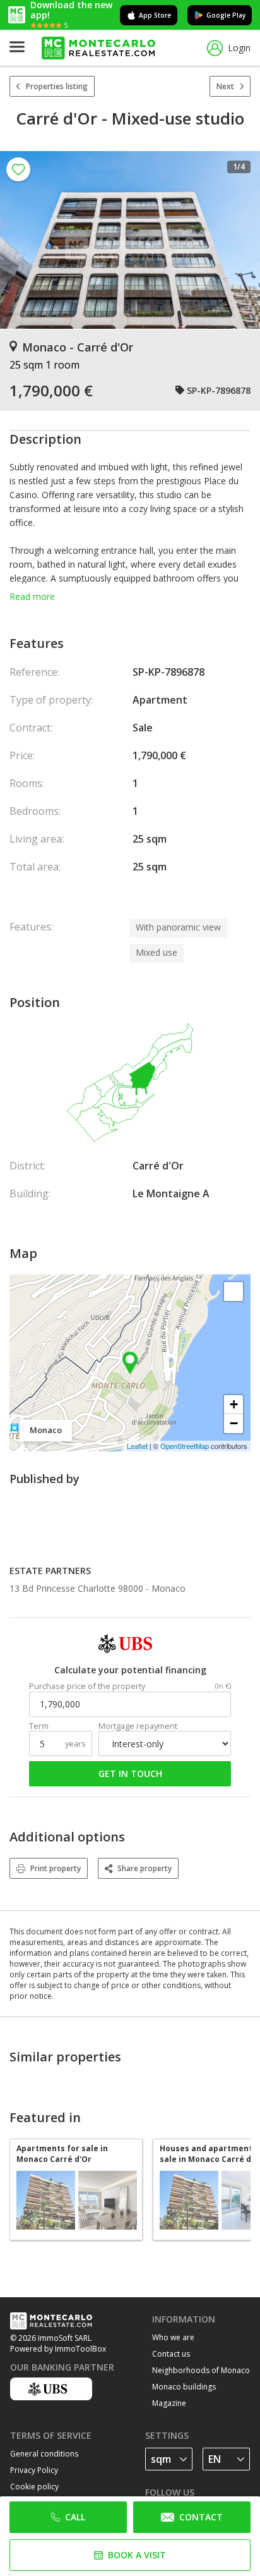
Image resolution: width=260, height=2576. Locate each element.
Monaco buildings (184, 2387)
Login (239, 48)
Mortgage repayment (138, 1726)
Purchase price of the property (87, 1686)
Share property (145, 1868)
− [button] (234, 1423)
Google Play (226, 15)
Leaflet (137, 1446)
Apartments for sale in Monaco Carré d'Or (62, 2154)
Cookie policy (34, 2487)
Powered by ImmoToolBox (58, 2349)
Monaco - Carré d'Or (78, 347)
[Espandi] (233, 1291)
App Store (155, 15)
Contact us (171, 2354)
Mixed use (157, 952)
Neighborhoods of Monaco (201, 2370)
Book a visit (137, 2555)
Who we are (173, 2337)
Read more (32, 596)
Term (39, 1726)
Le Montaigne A (171, 1193)
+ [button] (234, 1404)
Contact (201, 2517)
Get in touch (130, 1773)
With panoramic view (178, 927)
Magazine (169, 2403)
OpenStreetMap (185, 1446)
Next (225, 86)
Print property (56, 1868)
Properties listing (57, 86)
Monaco (168, 1588)
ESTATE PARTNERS (50, 1571)
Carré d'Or (158, 1166)
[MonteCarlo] (98, 48)
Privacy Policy (34, 2470)
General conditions (44, 2454)
